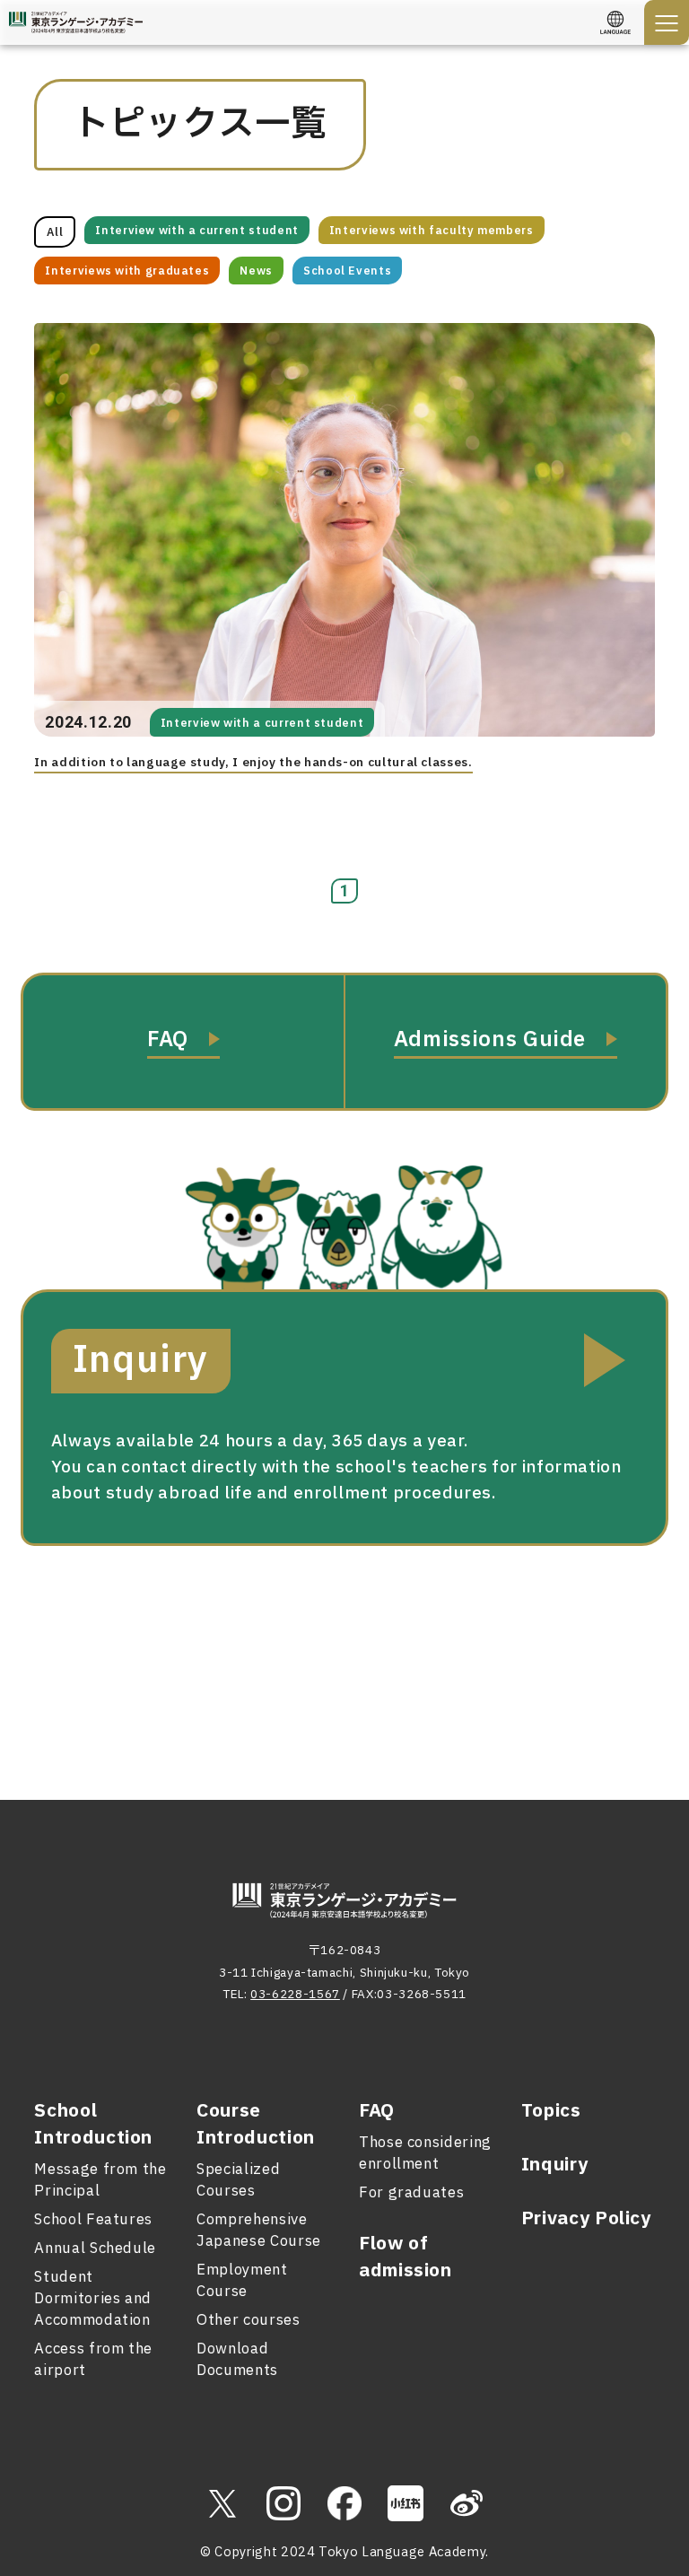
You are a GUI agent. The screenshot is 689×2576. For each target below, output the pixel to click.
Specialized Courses (238, 2180)
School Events (347, 271)
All (55, 232)
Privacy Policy (586, 2219)
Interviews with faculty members (432, 231)
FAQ (377, 2111)
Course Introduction (256, 2125)
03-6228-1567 (295, 1995)
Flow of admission (406, 2257)
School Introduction (93, 2125)
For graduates (411, 2193)
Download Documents (237, 2360)
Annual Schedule (95, 2249)
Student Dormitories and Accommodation (93, 2299)
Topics (551, 2111)
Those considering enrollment (425, 2153)
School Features (93, 2220)
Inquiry (554, 2165)
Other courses (248, 2320)
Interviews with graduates (127, 271)
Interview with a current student (196, 231)
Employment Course (242, 2281)
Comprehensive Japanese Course (259, 2231)
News (256, 271)
